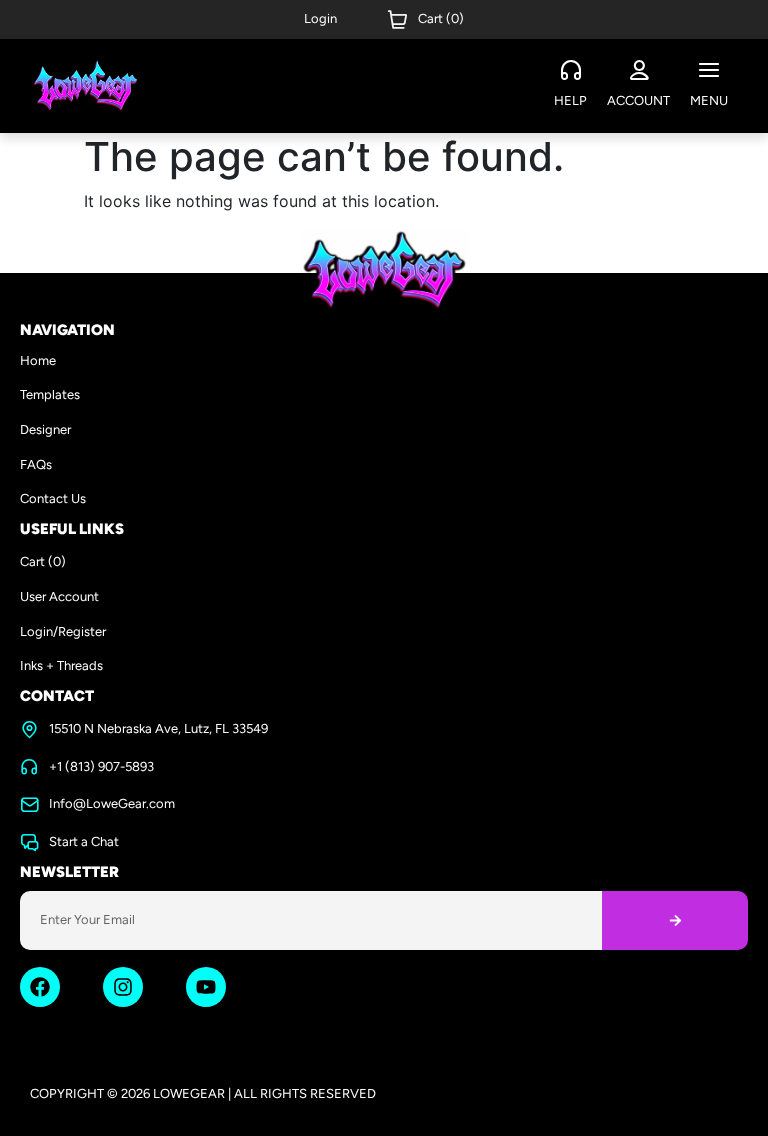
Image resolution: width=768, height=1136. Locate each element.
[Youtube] (206, 987)
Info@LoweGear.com (112, 803)
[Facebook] (40, 987)
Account (638, 100)
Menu (709, 100)
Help (570, 100)
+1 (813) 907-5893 (101, 766)
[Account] (639, 71)
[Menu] (709, 71)
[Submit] (675, 920)
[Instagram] (123, 987)
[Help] (571, 71)
